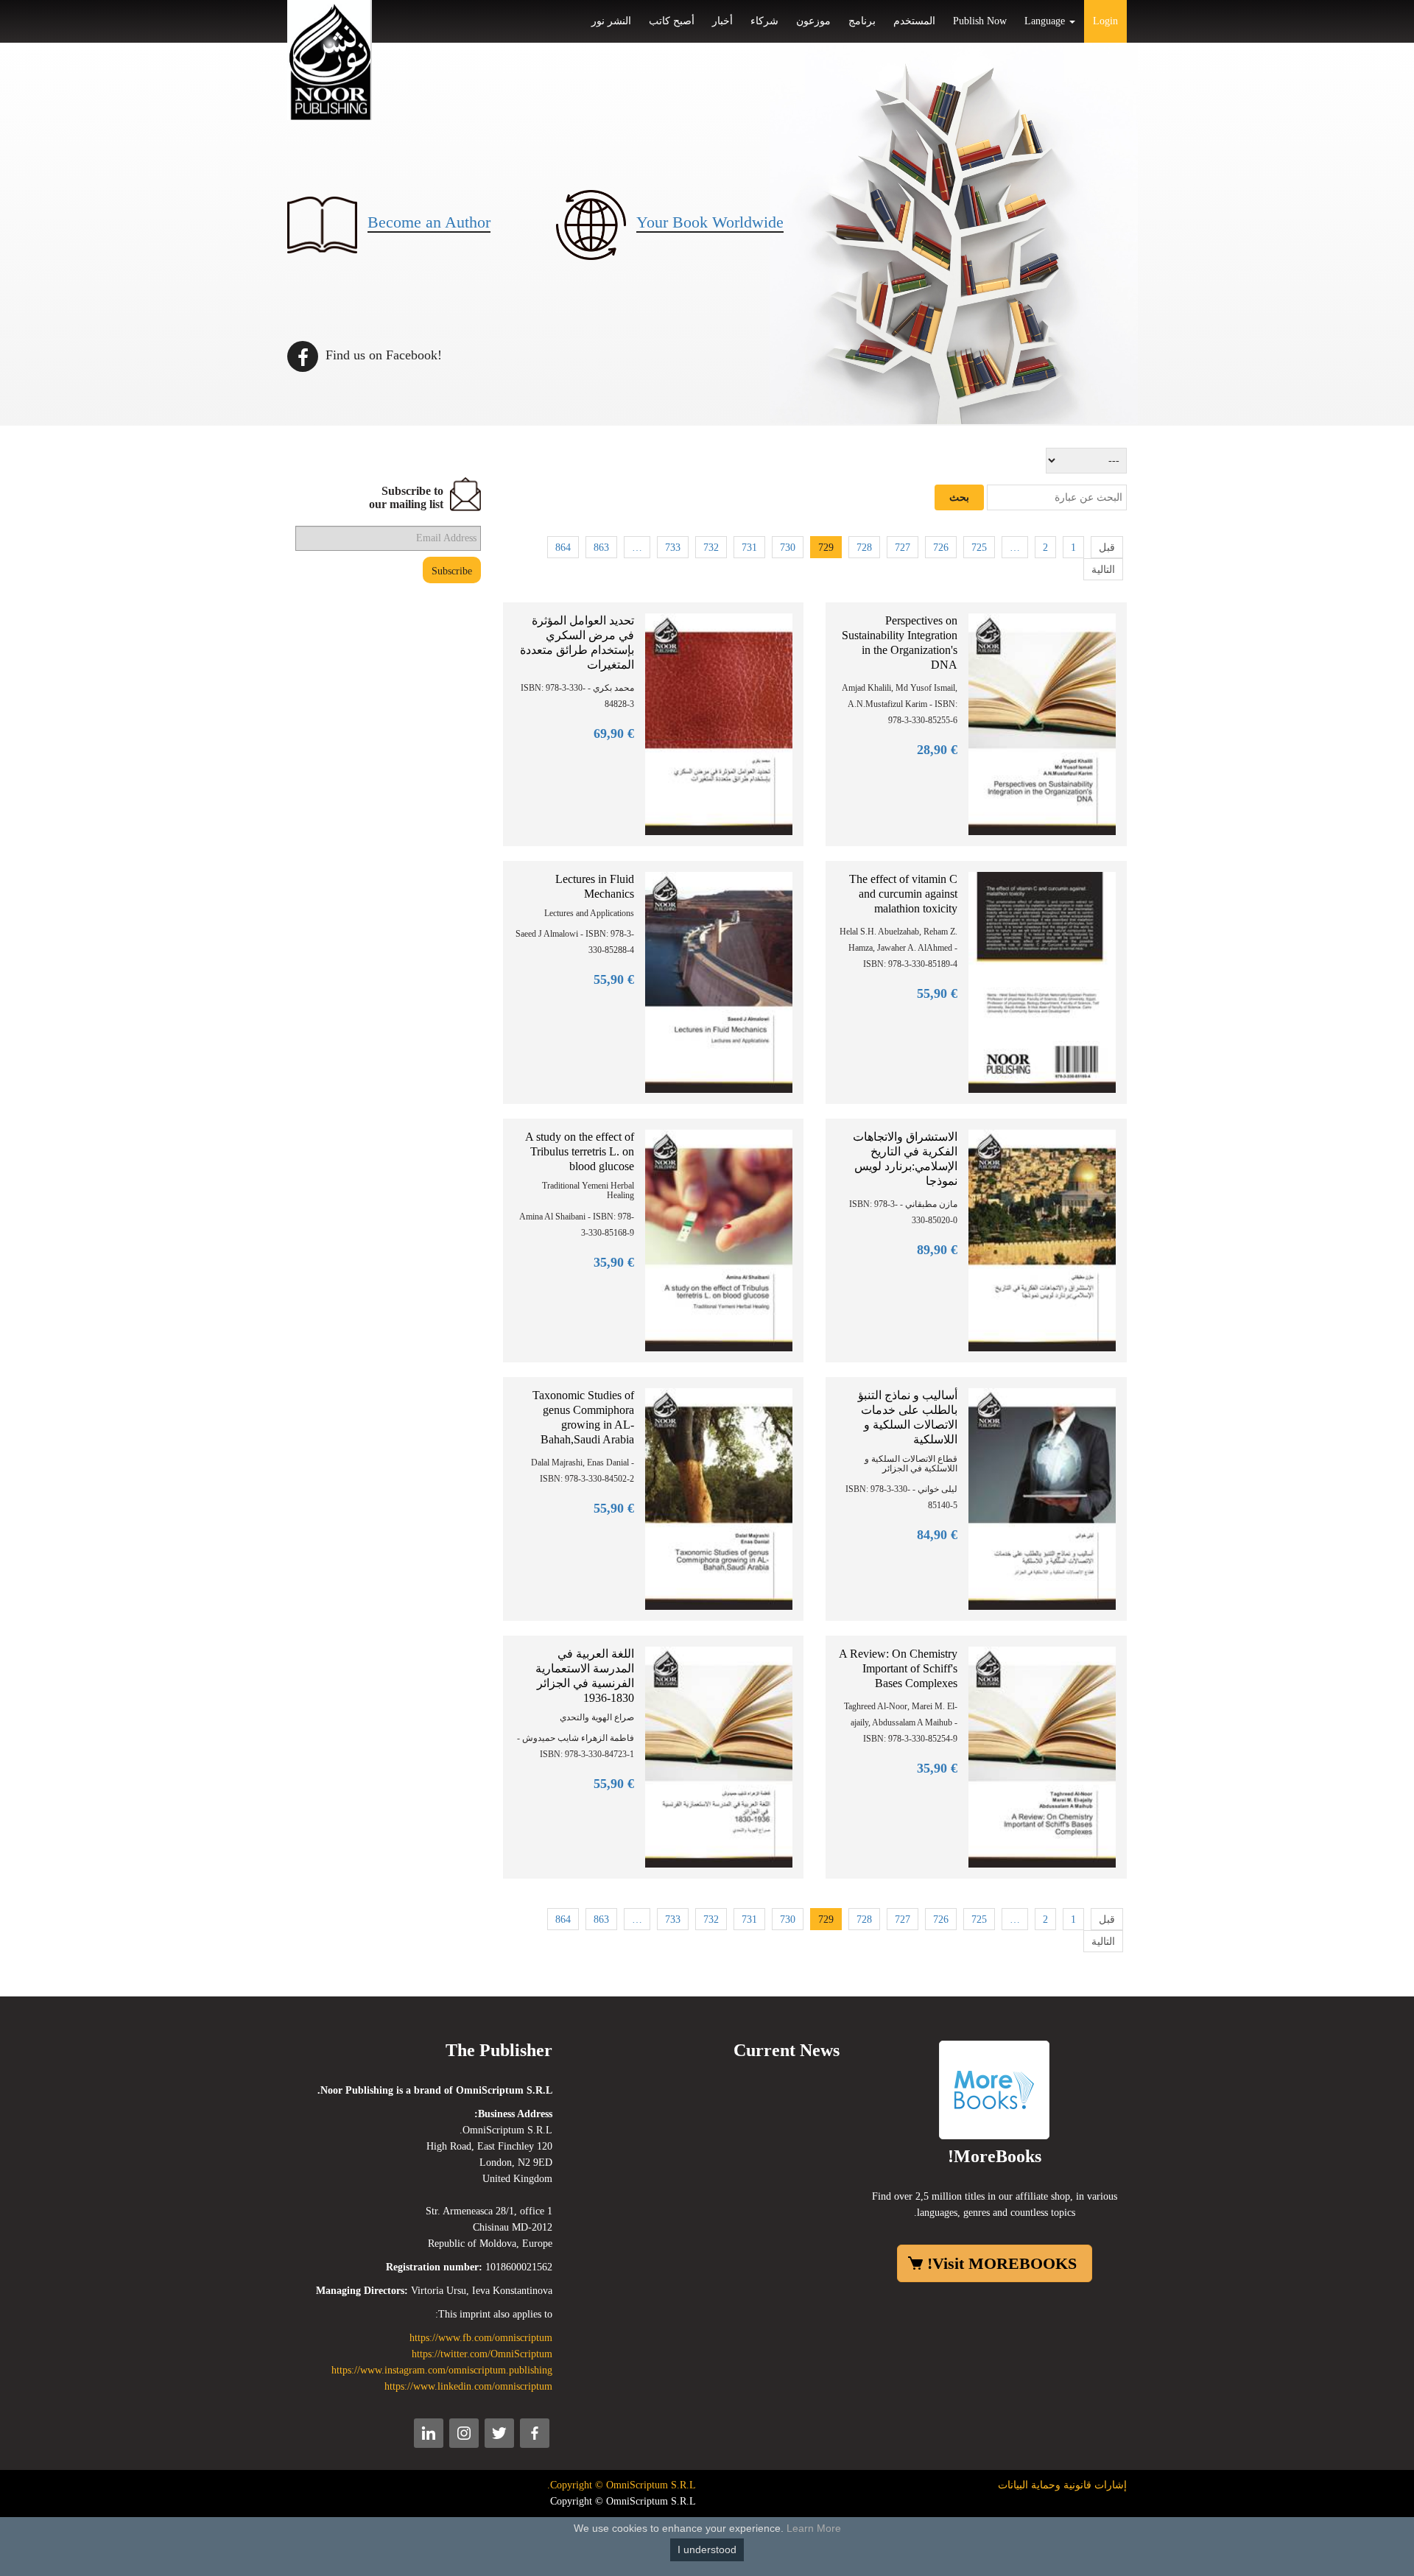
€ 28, (937, 750)
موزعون (813, 21)
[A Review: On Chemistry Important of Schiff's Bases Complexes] (1042, 1756)
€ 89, (937, 1250)
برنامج (862, 21)
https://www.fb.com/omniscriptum (481, 2338)
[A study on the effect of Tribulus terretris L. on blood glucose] (719, 1240)
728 (864, 548)
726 (941, 548)
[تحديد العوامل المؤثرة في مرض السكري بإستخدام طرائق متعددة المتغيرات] (719, 724)
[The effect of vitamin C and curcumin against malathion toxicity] (1042, 981)
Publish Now (980, 21)
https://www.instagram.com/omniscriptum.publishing (442, 2370)
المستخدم (914, 21)
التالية (1103, 570)
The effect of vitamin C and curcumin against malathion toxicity (903, 894)
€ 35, (614, 1262)
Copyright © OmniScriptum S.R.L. (622, 2485)
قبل (1107, 548)
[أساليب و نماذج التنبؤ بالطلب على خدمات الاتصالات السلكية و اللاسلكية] (1042, 1498)
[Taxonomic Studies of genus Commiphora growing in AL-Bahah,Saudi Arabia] (719, 1498)
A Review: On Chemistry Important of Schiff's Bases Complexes (898, 1668)
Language (1046, 21)
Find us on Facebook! (382, 355)
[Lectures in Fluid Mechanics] (719, 981)
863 (601, 548)
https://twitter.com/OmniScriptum (482, 2354)
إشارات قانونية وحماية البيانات (1062, 2485)
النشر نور (611, 21)
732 (711, 548)
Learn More (814, 2528)
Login (1105, 21)
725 (979, 548)
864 (563, 548)
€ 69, (614, 733)
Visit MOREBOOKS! (1002, 2263)
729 (826, 548)
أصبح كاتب (672, 21)
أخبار (722, 21)
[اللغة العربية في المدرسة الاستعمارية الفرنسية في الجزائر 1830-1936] (719, 1756)
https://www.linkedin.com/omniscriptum (468, 2386)
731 (749, 548)
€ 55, (614, 979)
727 (903, 548)
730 (788, 548)
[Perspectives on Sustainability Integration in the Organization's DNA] (1042, 724)
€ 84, (937, 1535)
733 (673, 548)
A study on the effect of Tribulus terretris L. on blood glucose (580, 1151)
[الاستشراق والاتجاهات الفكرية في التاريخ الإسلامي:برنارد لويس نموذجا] (1042, 1240)
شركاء (764, 21)
